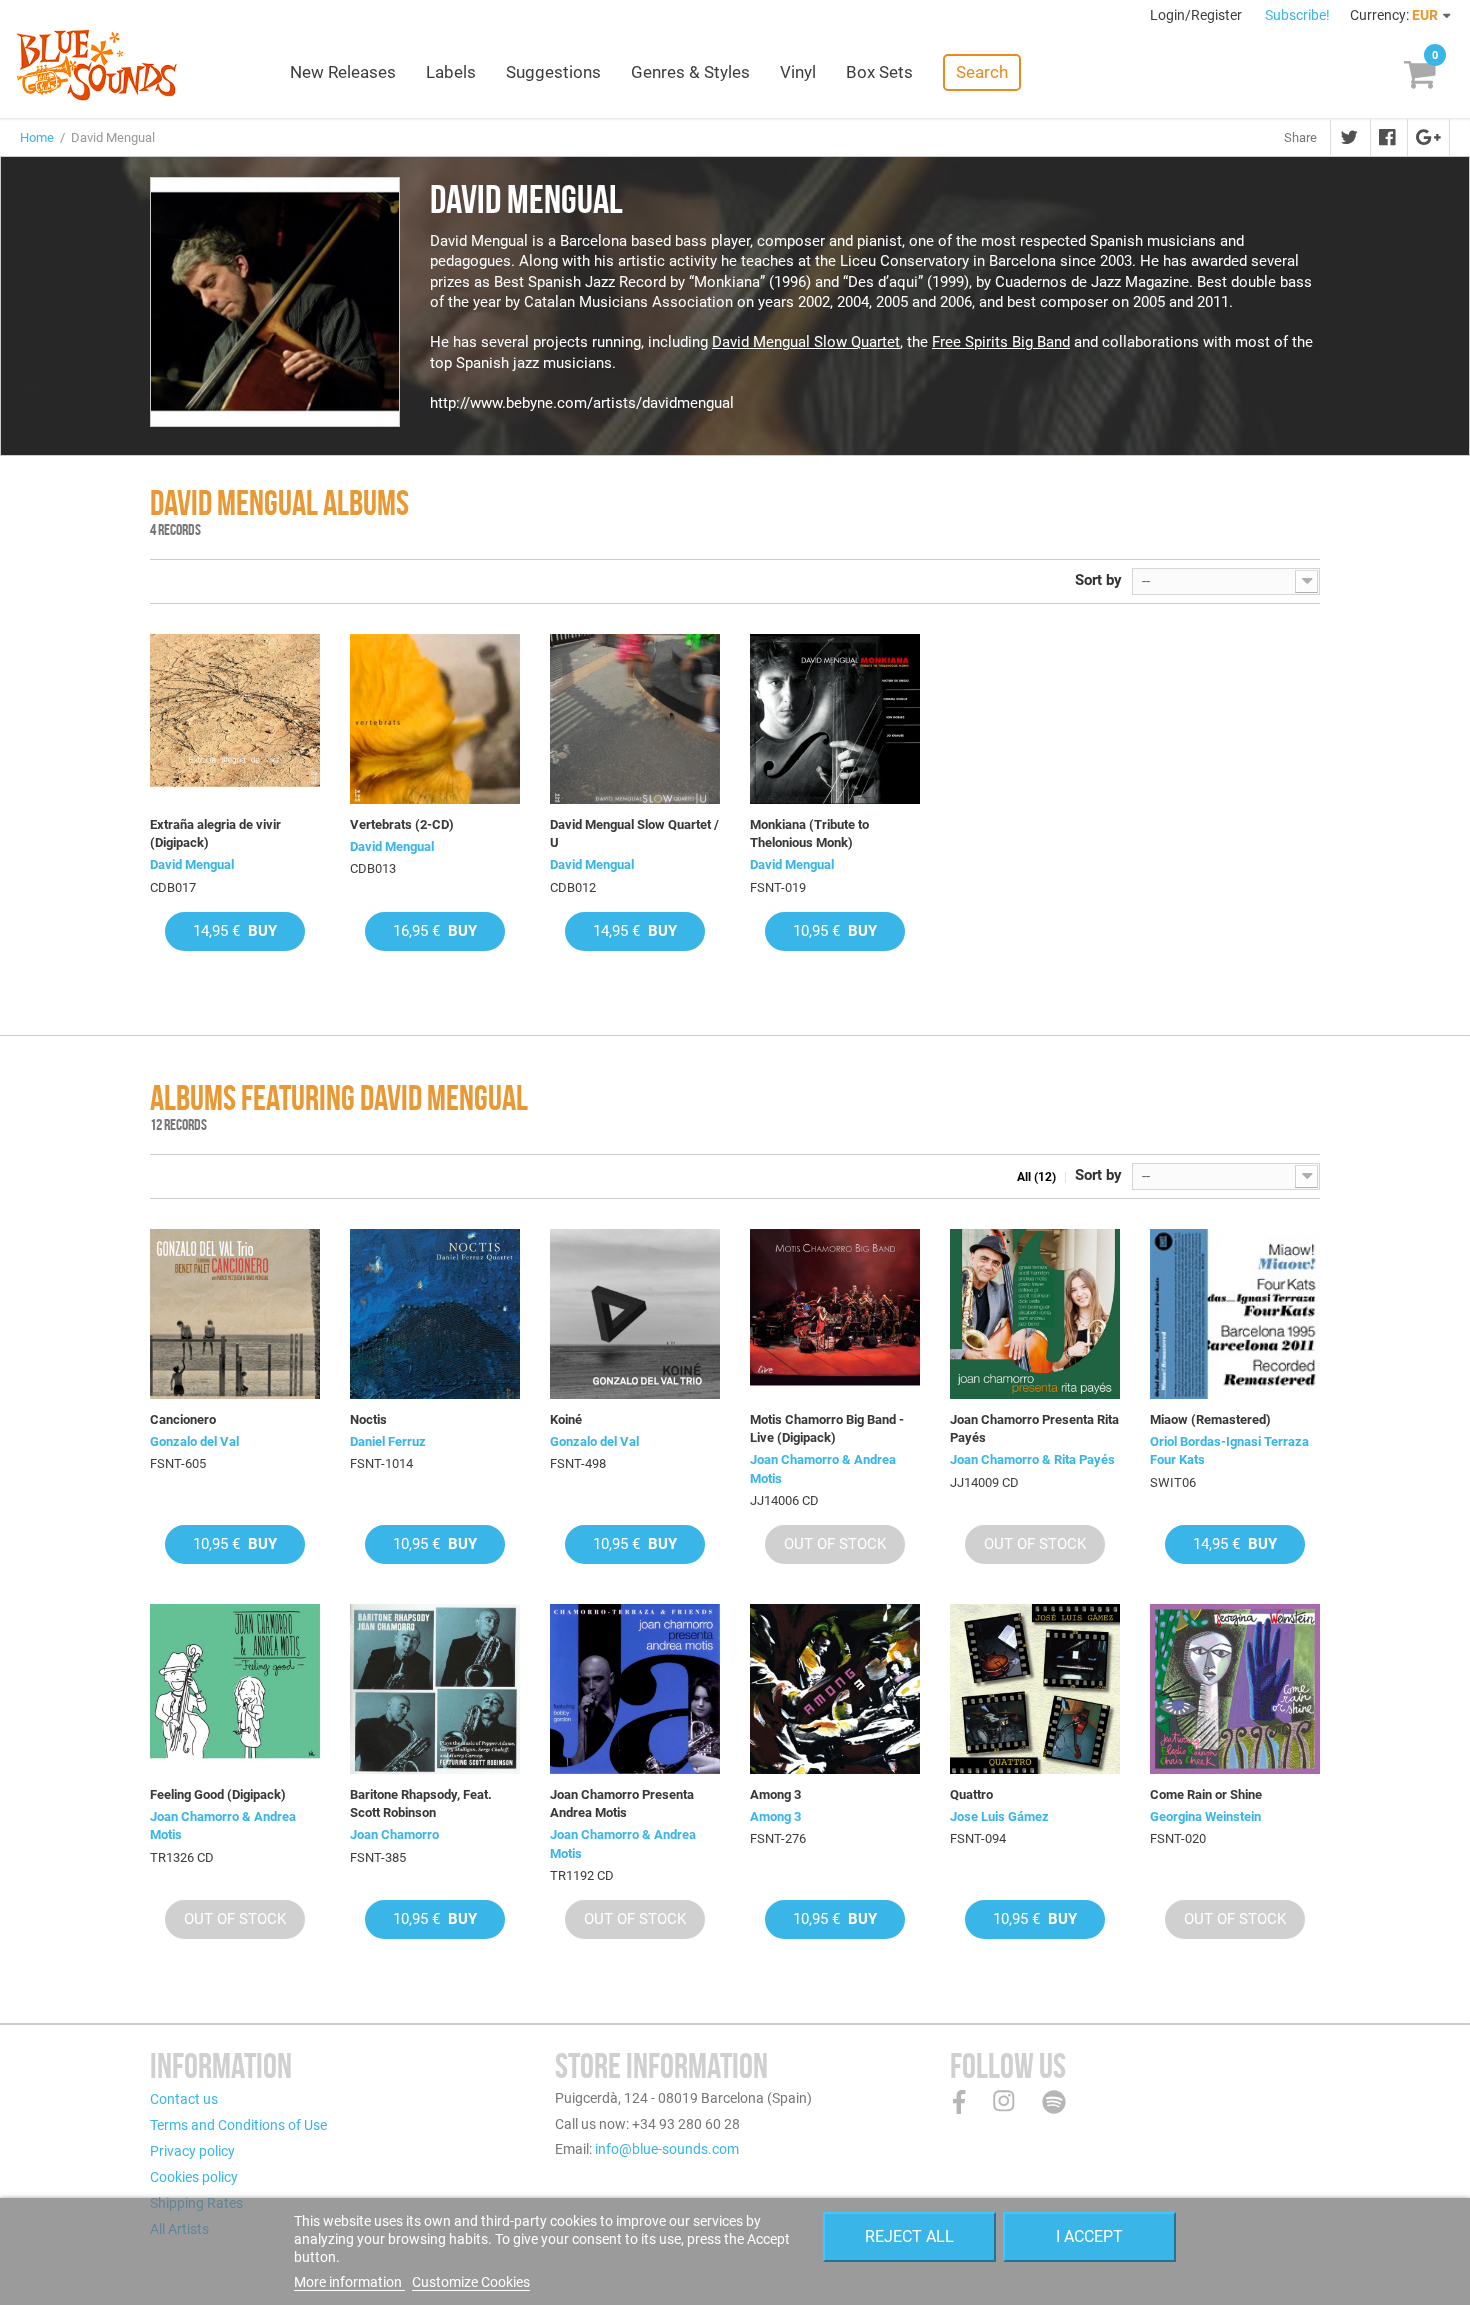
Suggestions (553, 72)
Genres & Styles (690, 72)
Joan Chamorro (394, 1834)
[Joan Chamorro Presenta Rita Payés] (1035, 1314)
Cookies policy (194, 2177)
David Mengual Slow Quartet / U (634, 833)
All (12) (1036, 1177)
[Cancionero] (235, 1314)
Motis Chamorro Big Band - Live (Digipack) (827, 1428)
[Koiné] (635, 1314)
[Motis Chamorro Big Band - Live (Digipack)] (835, 1314)
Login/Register (1197, 15)
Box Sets (879, 72)
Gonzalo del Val (194, 1441)
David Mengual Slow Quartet (806, 342)
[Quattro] (1035, 1689)
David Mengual (192, 864)
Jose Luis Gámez (999, 1816)
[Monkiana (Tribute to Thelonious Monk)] (835, 719)
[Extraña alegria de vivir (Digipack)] (235, 719)
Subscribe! (1297, 15)
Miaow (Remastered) (1210, 1419)
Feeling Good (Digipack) (218, 1794)
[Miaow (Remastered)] (1235, 1314)
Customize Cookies (471, 2282)
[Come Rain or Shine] (1235, 1689)
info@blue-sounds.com (667, 2149)
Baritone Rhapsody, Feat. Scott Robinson (421, 1803)
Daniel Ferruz (388, 1441)
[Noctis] (435, 1314)
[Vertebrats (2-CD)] (435, 719)
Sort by (1098, 580)
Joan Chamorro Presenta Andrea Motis (622, 1803)
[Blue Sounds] (96, 65)
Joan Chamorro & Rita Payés (1032, 1459)
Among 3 (775, 1794)
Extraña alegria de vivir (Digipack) (215, 833)
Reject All (909, 2236)
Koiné (566, 1419)
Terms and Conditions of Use (238, 2125)
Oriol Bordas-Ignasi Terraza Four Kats (1229, 1450)
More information (349, 2282)
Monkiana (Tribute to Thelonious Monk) (809, 833)
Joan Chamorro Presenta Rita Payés (1034, 1428)
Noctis (368, 1419)
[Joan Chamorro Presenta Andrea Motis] (635, 1689)
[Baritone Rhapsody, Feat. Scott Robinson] (435, 1689)
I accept (1089, 2236)
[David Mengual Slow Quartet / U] (635, 719)
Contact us (184, 2099)
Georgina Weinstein (1205, 1816)
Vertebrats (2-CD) (402, 824)
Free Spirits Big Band (1001, 342)
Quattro (971, 1794)
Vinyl (798, 72)
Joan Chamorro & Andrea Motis (823, 1468)
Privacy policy (192, 2151)
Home (37, 137)
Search (982, 72)
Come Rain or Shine (1206, 1794)
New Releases (343, 72)
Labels (451, 72)
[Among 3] (835, 1689)
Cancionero (183, 1419)
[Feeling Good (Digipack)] (235, 1689)
